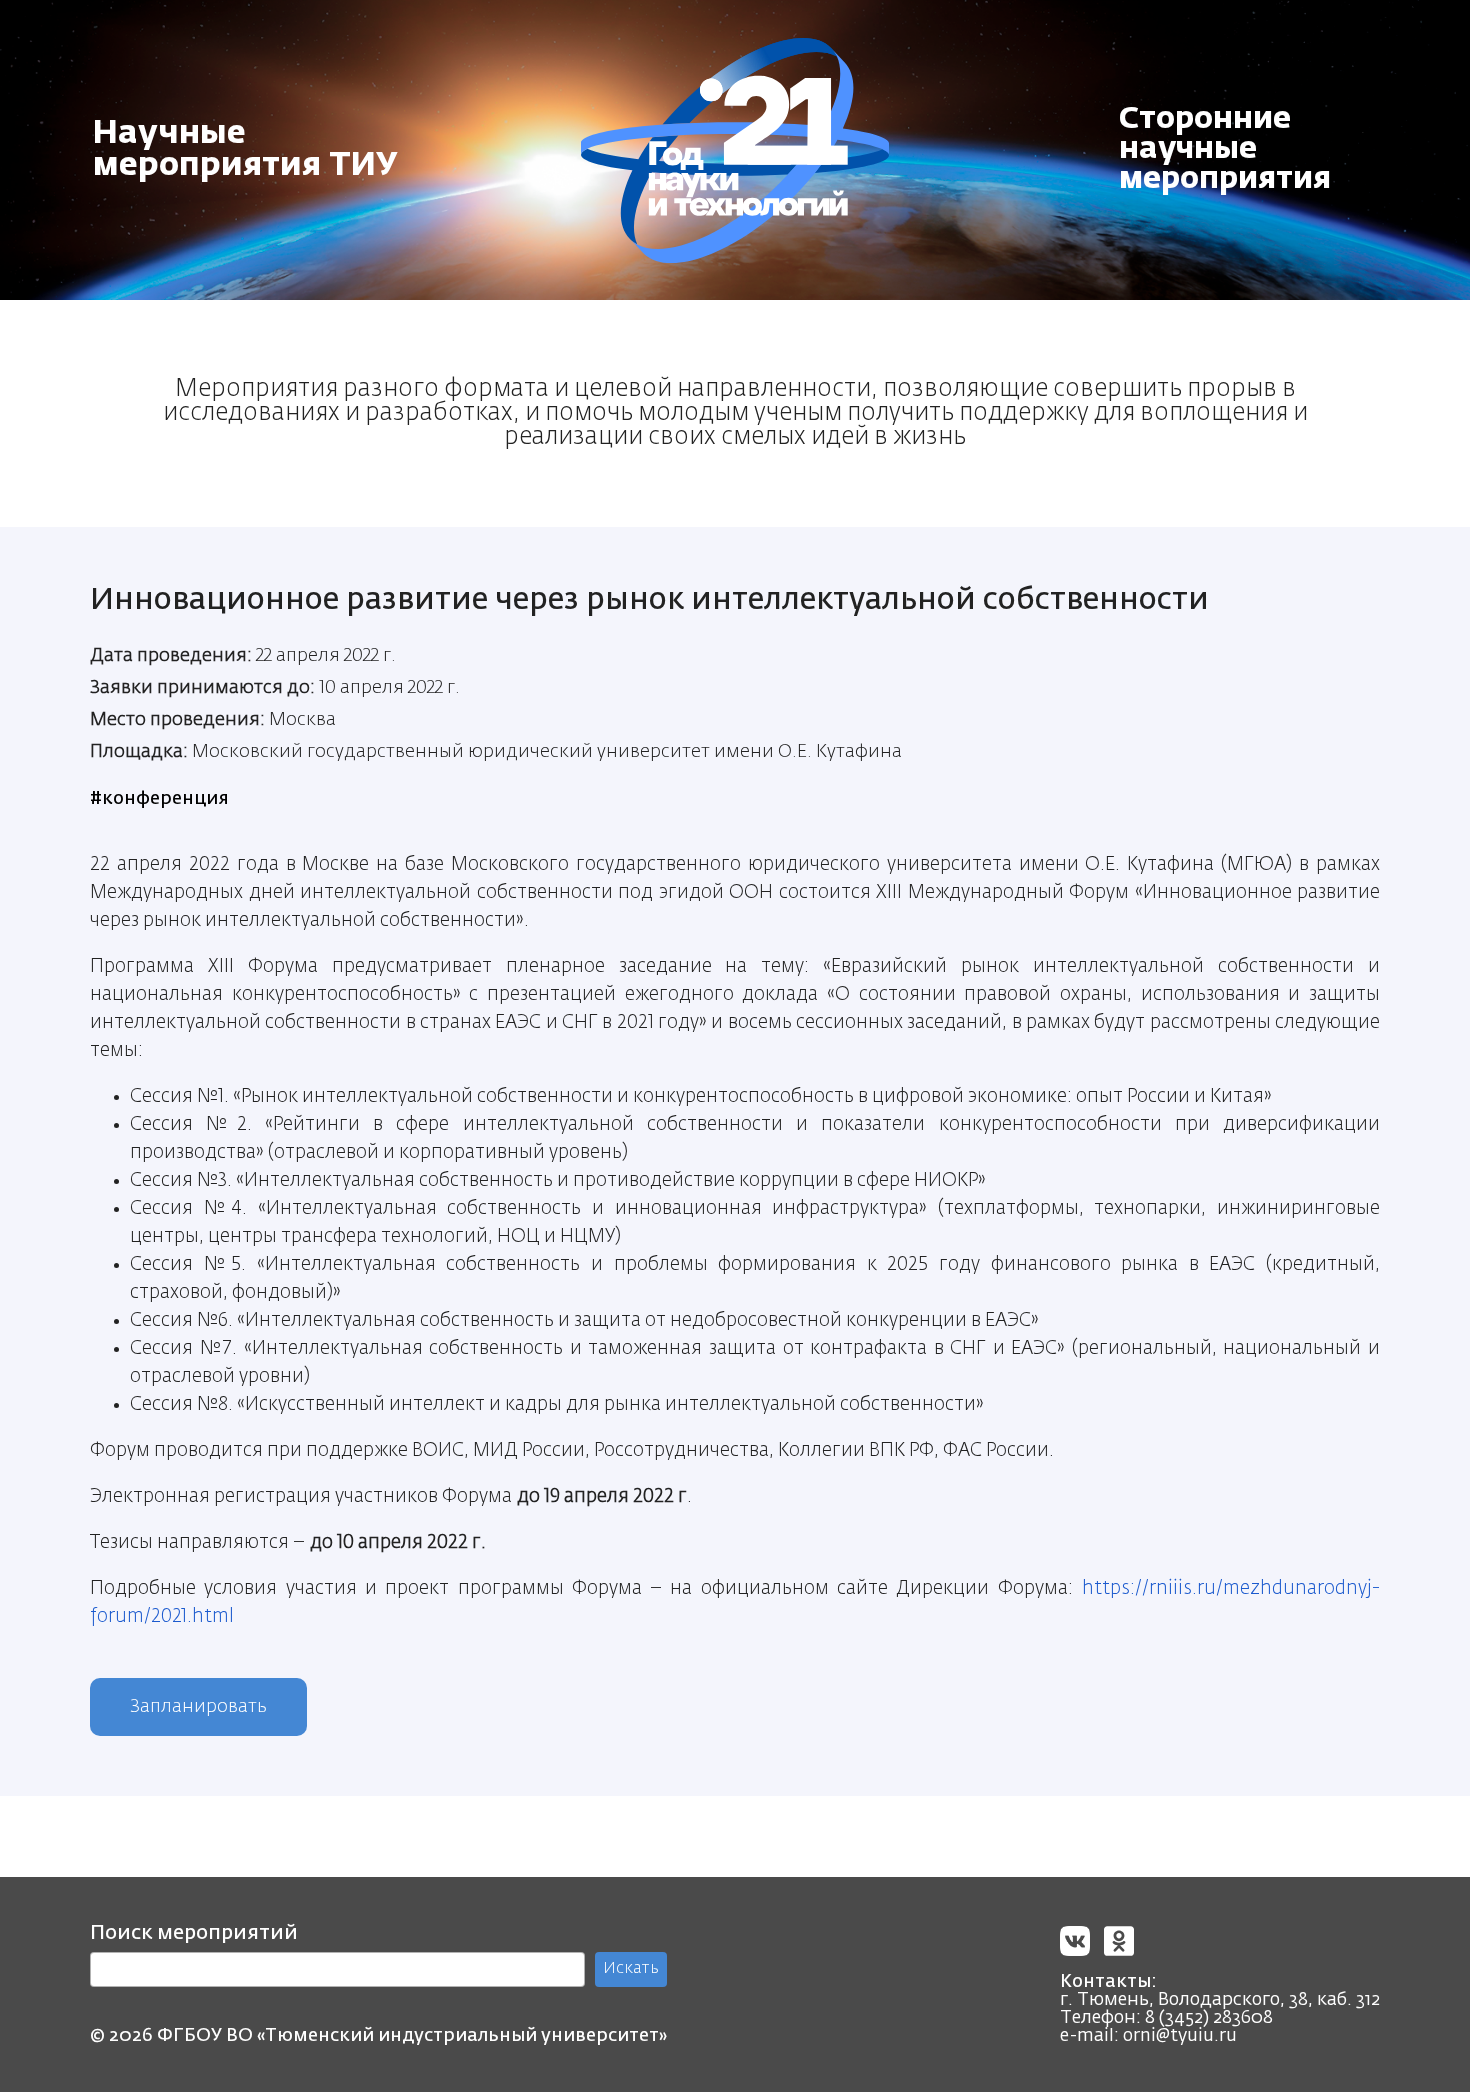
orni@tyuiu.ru (1180, 2036)
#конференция (159, 799)
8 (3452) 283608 (1209, 2018)
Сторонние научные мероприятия (1225, 150)
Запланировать (198, 1707)
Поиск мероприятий (194, 1933)
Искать (631, 1969)
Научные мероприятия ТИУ (245, 150)
